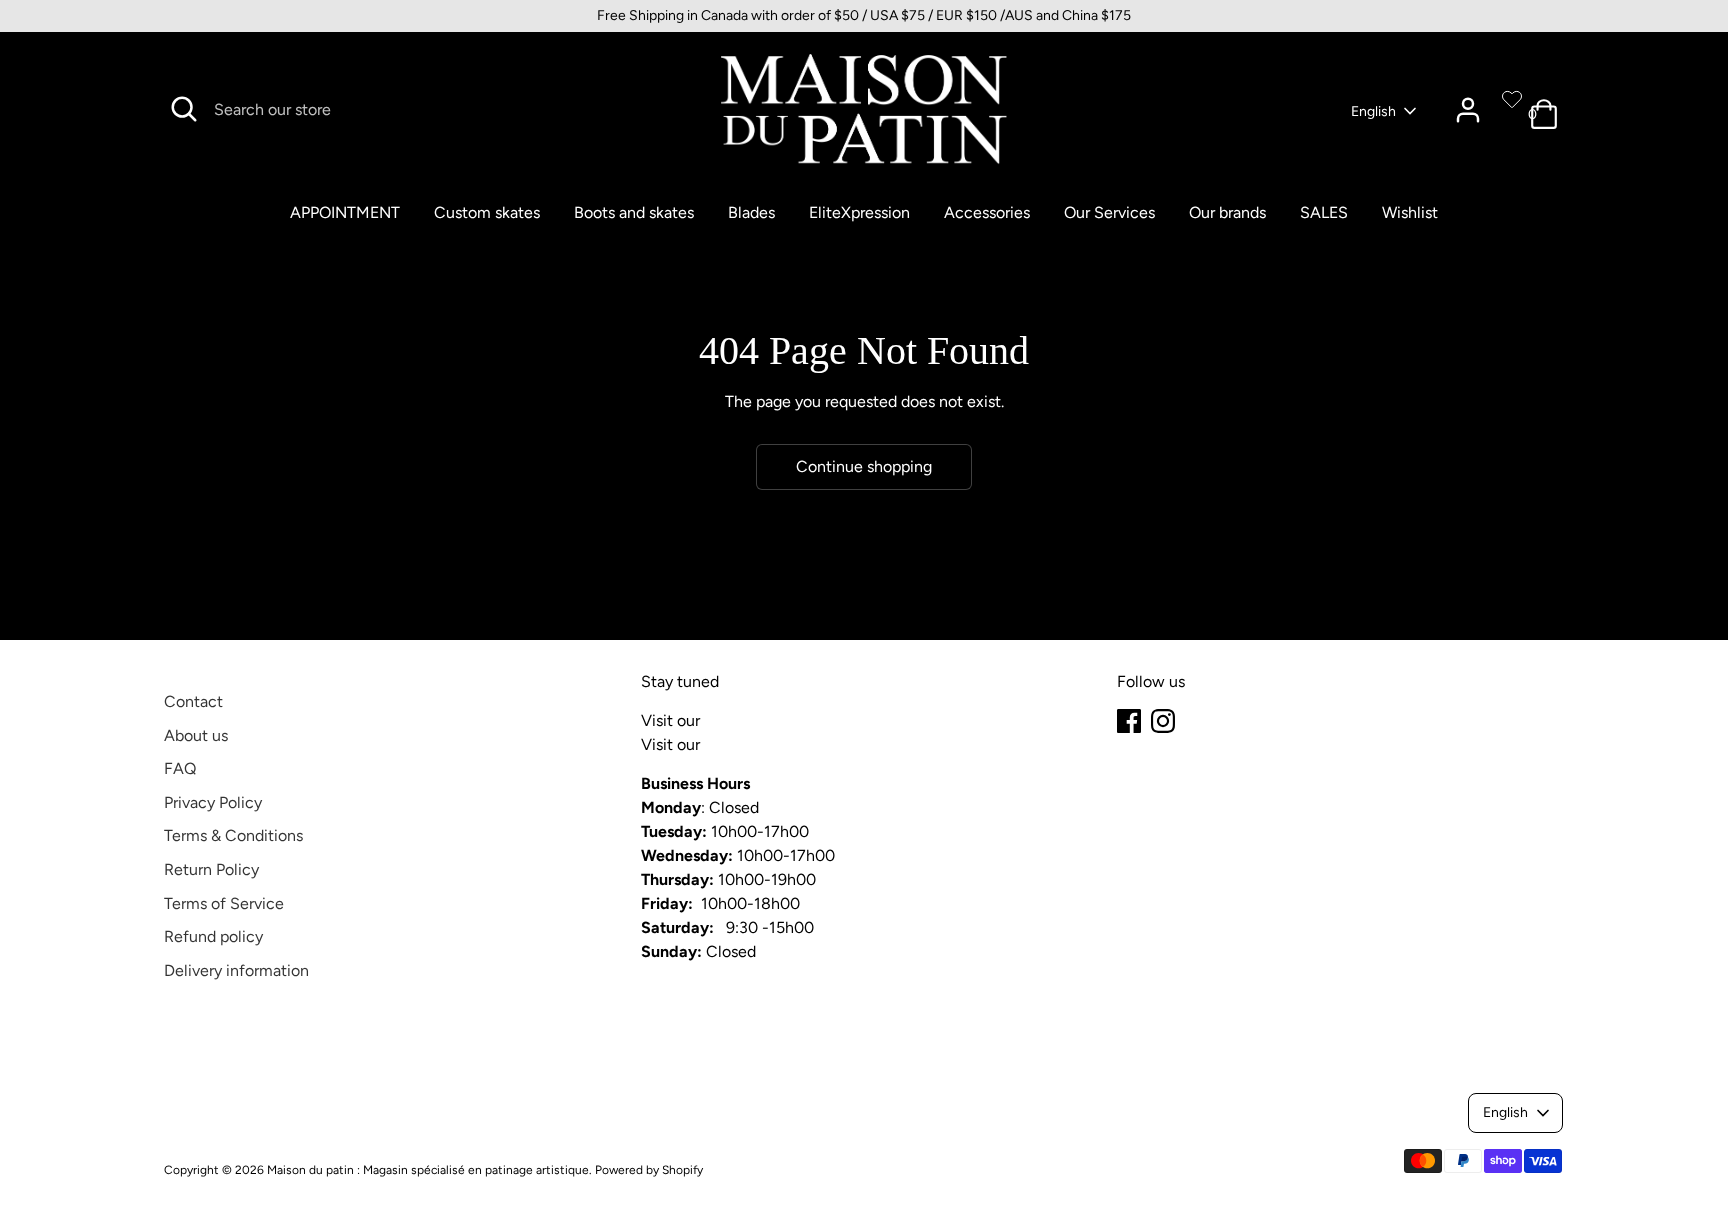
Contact (193, 701)
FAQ (180, 768)
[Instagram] (1163, 721)
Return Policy (211, 869)
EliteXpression (859, 212)
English (1373, 111)
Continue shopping (864, 466)
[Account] (1468, 110)
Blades (751, 212)
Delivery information (236, 970)
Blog (720, 720)
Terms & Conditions (233, 835)
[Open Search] (184, 109)
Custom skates (487, 212)
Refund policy (213, 936)
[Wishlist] (1512, 99)
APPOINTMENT (345, 212)
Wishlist (1410, 212)
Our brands (1227, 212)
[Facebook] (1129, 721)
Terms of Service (224, 903)
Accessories (987, 212)
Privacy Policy (213, 802)
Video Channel (757, 744)
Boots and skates (634, 212)
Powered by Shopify (649, 1170)
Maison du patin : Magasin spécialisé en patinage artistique (428, 1170)
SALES (1324, 212)
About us (196, 735)
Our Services (1109, 212)
